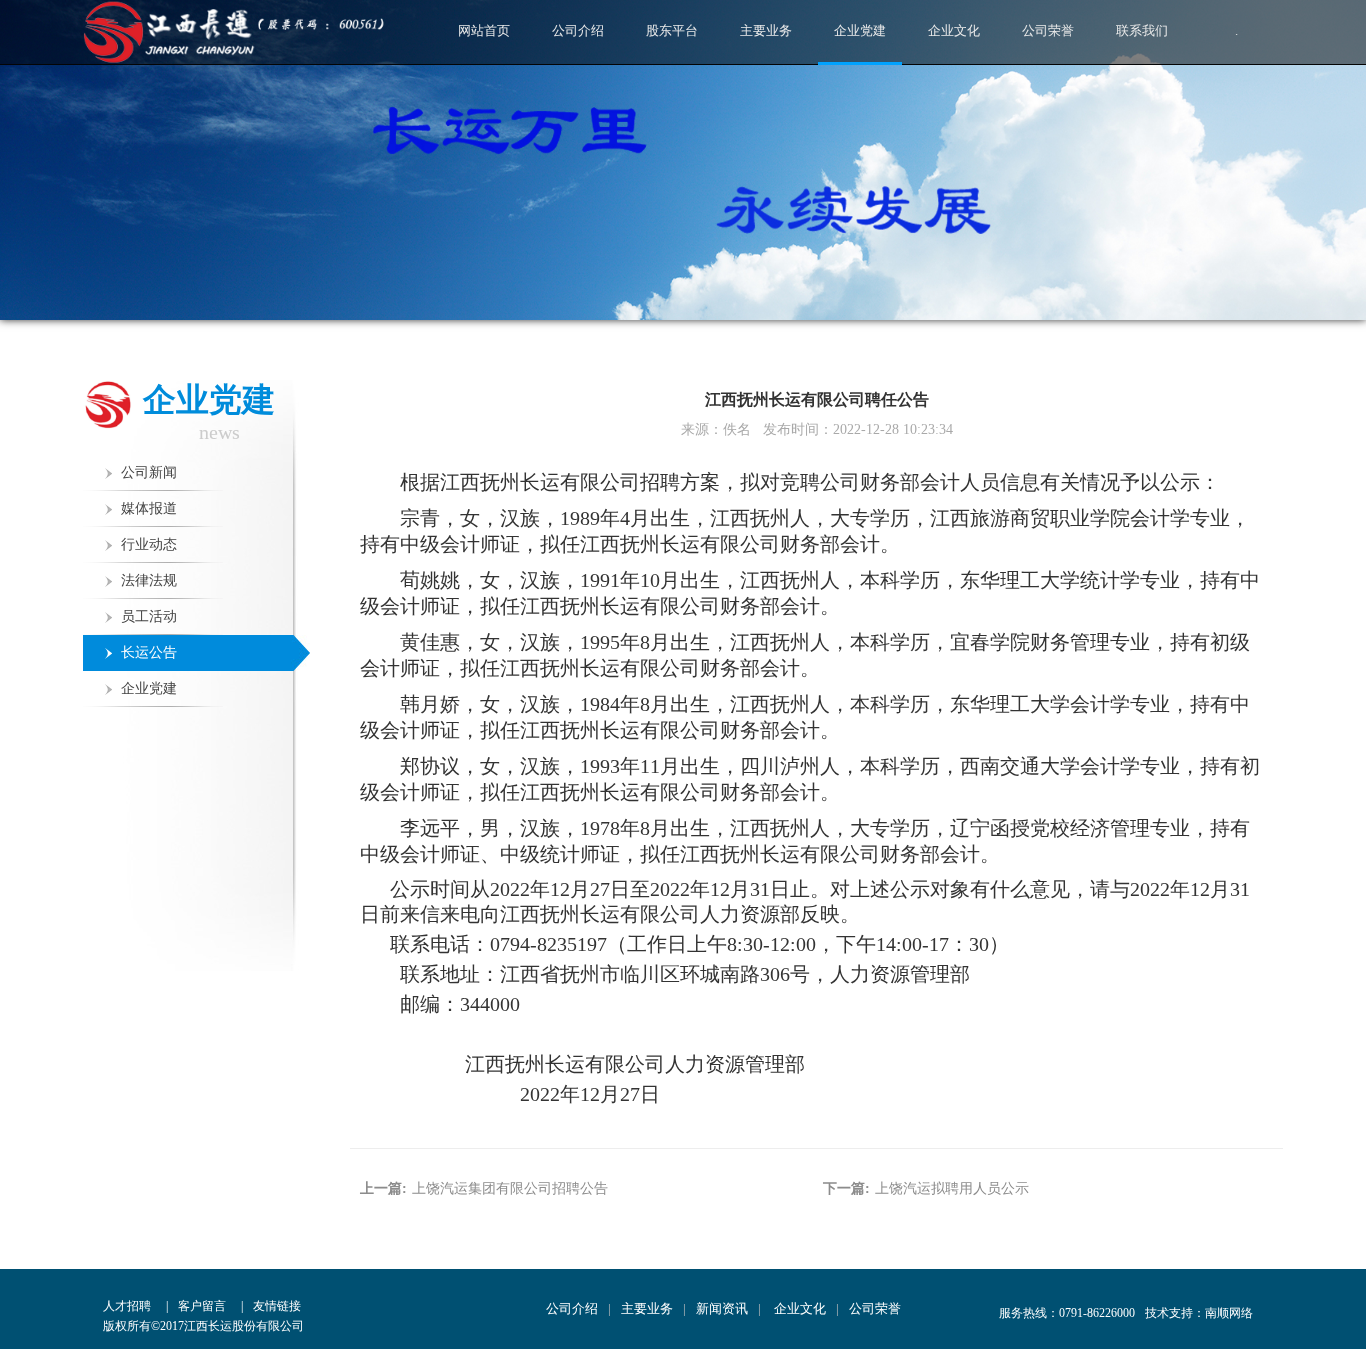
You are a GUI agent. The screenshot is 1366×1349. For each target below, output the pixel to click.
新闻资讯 (722, 1308)
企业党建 (860, 30)
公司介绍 (578, 30)
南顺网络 (1229, 1313)
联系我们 (1142, 30)
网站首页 (484, 30)
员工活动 (149, 616)
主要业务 (766, 30)
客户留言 (202, 1306)
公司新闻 (149, 472)
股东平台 (672, 30)
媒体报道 (149, 508)
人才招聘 (127, 1306)
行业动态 (149, 544)
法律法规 (149, 580)
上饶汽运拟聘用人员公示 (952, 1188)
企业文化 (954, 30)
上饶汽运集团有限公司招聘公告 (510, 1188)
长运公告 (149, 652)
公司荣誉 (1048, 30)
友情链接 (277, 1306)
